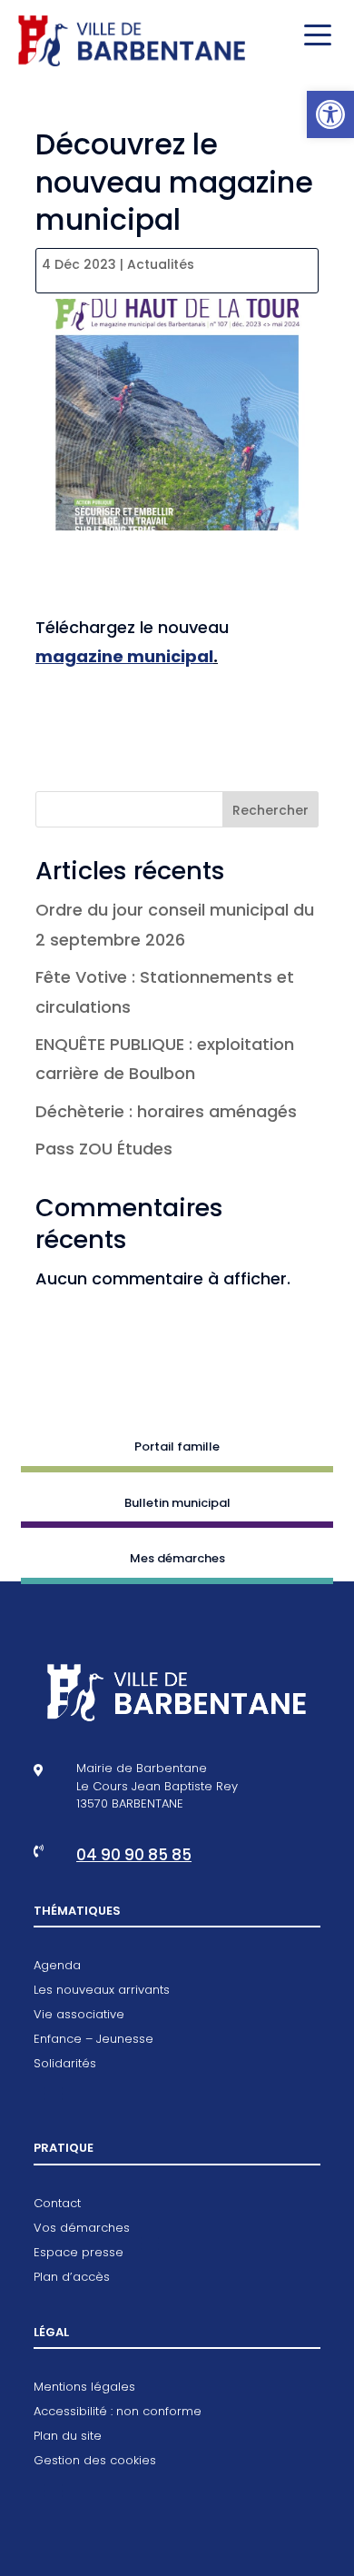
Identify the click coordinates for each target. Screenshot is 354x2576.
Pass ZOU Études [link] (104, 1149)
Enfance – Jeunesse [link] (93, 2040)
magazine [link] (79, 656)
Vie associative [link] (79, 2016)
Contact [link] (57, 2204)
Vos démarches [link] (82, 2229)
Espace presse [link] (79, 2254)
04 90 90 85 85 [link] (134, 1855)
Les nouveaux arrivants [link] (102, 1991)
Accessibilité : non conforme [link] (118, 2413)
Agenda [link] (57, 1967)
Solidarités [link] (65, 2065)
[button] (313, 36)
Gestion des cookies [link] (95, 2462)
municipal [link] (168, 656)
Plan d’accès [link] (72, 2278)
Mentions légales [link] (84, 2388)
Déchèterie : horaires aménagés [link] (166, 1111)
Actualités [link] (161, 264)
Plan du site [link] (68, 2437)
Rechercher (270, 810)
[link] (330, 114)
